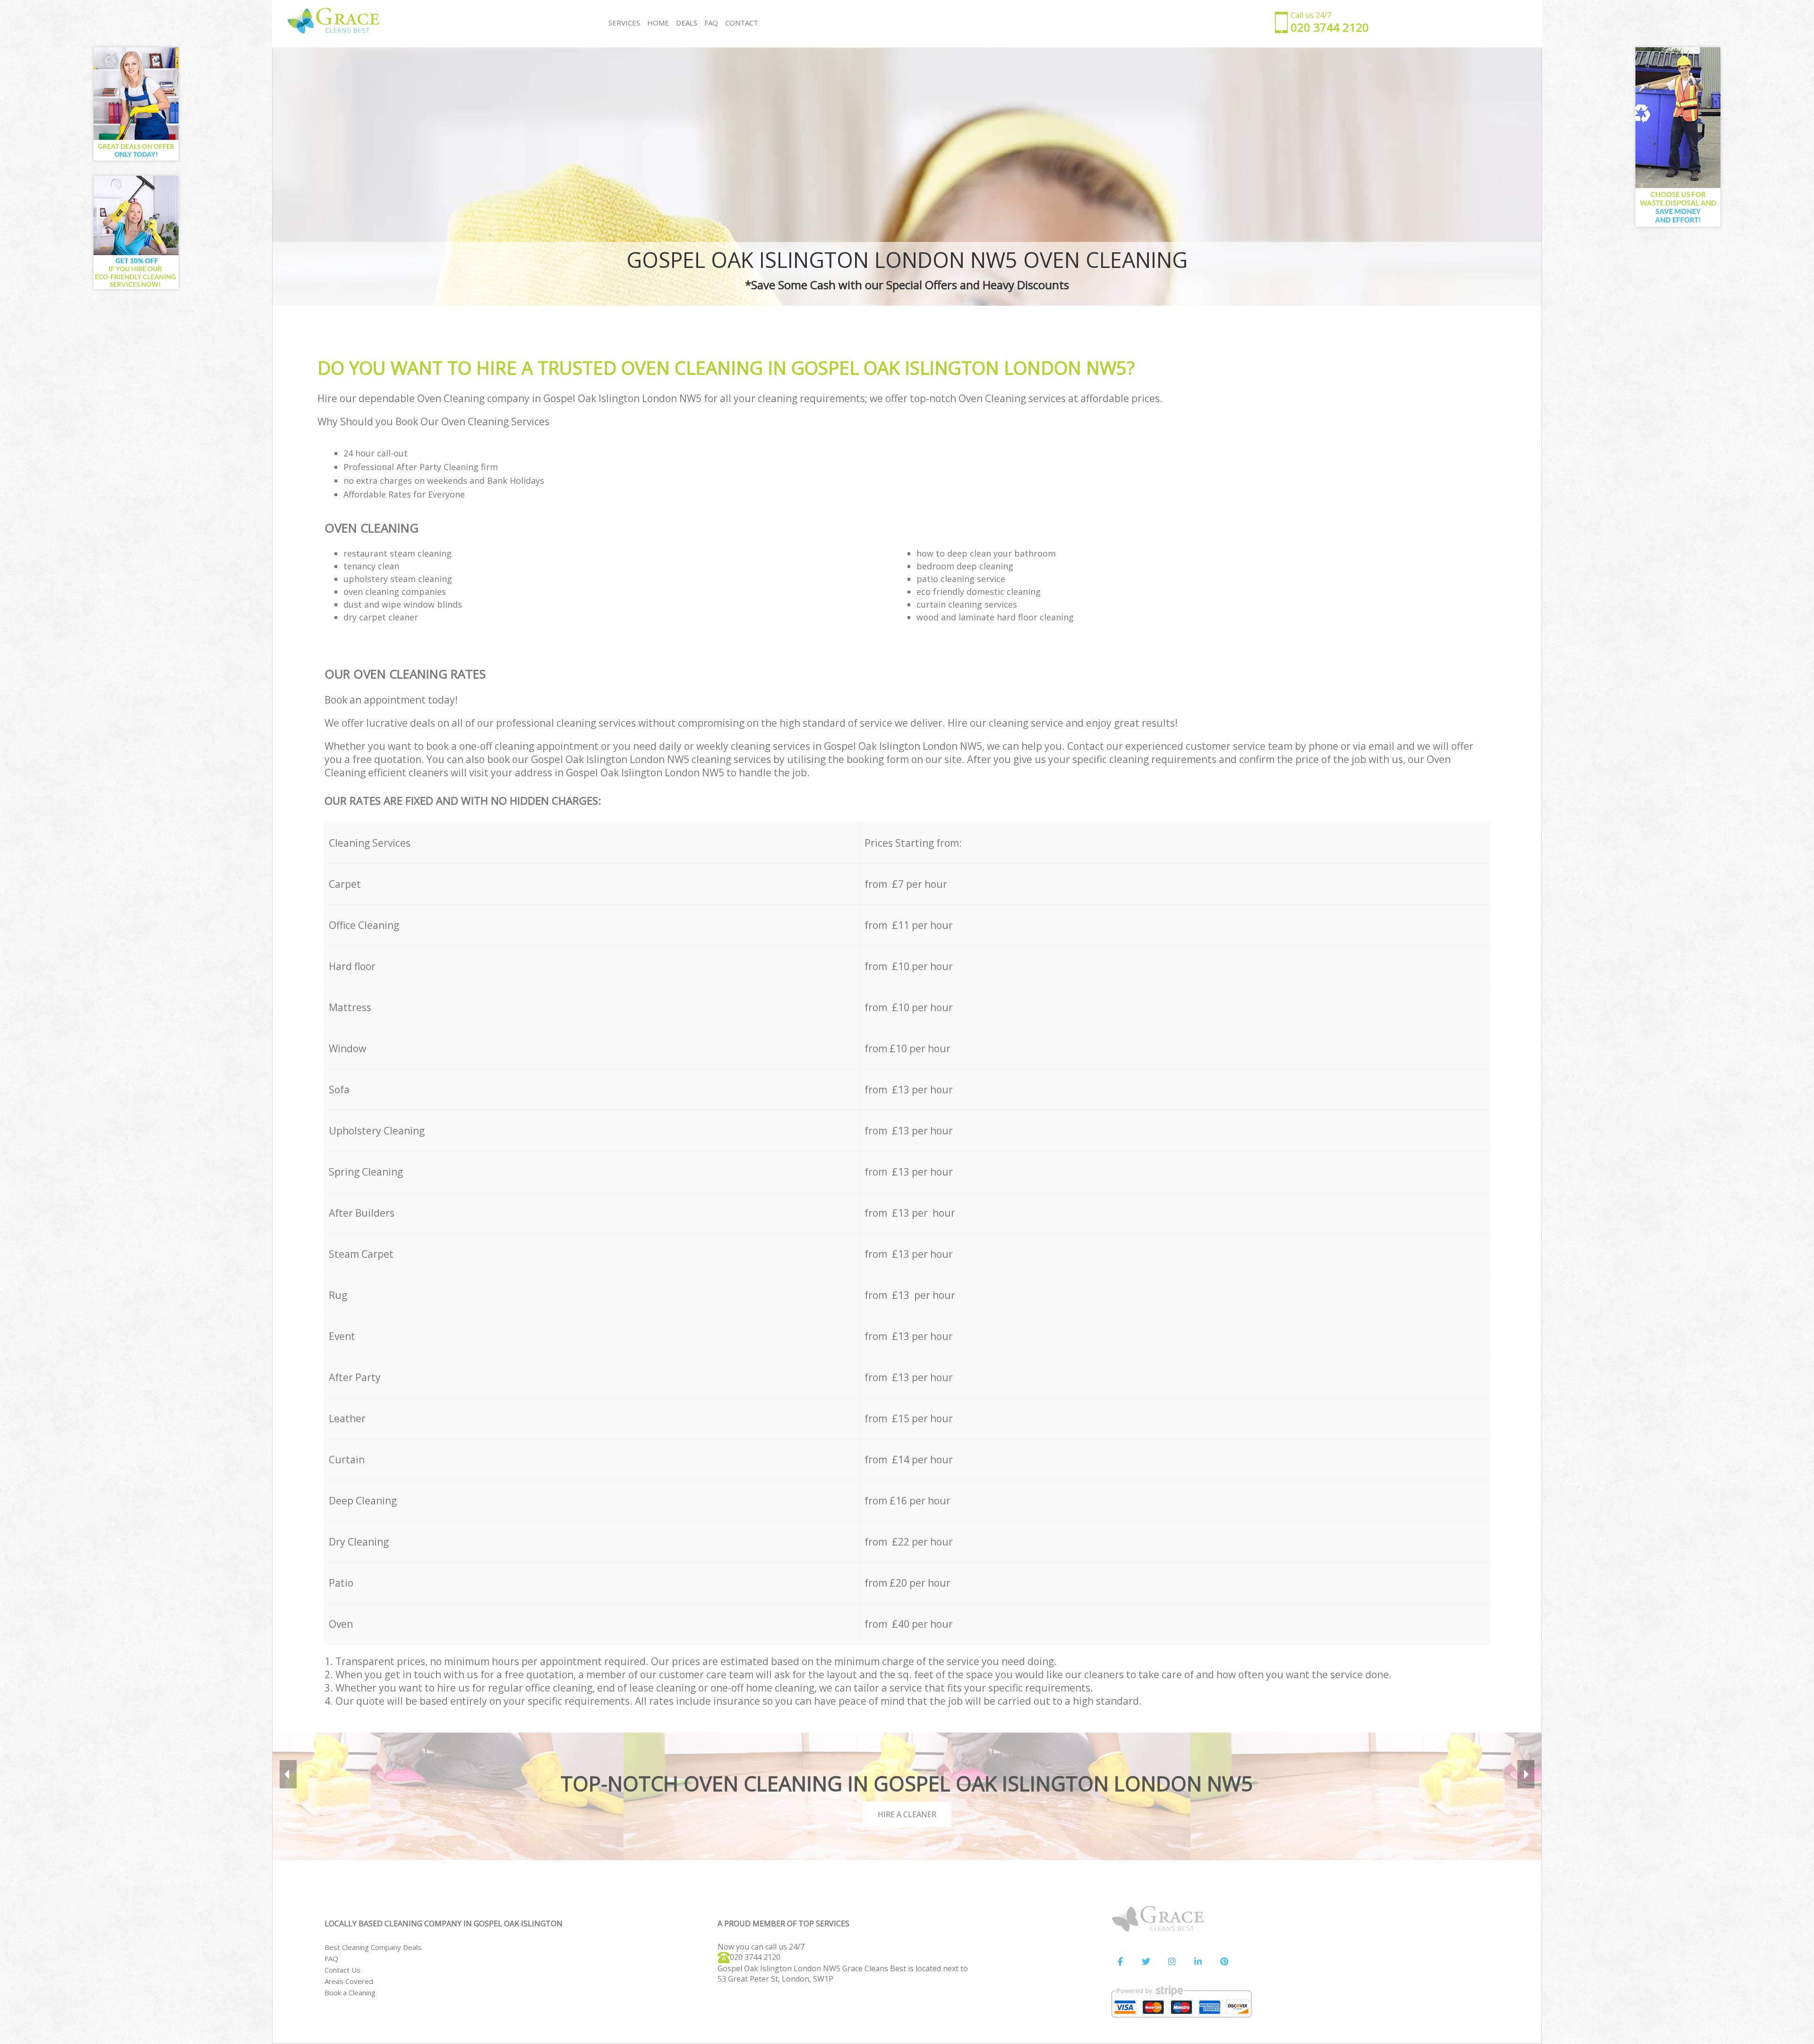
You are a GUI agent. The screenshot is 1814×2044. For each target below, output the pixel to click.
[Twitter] (1146, 1962)
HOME (658, 23)
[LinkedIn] (1198, 1962)
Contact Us (342, 1970)
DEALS (687, 23)
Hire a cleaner (907, 1814)
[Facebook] (1120, 1962)
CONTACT (742, 23)
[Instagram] (1172, 1962)
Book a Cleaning (350, 1992)
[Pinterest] (1224, 1962)
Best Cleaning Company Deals (373, 1947)
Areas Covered (349, 1981)
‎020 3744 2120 (755, 1957)
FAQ (331, 1958)
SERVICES (624, 23)
